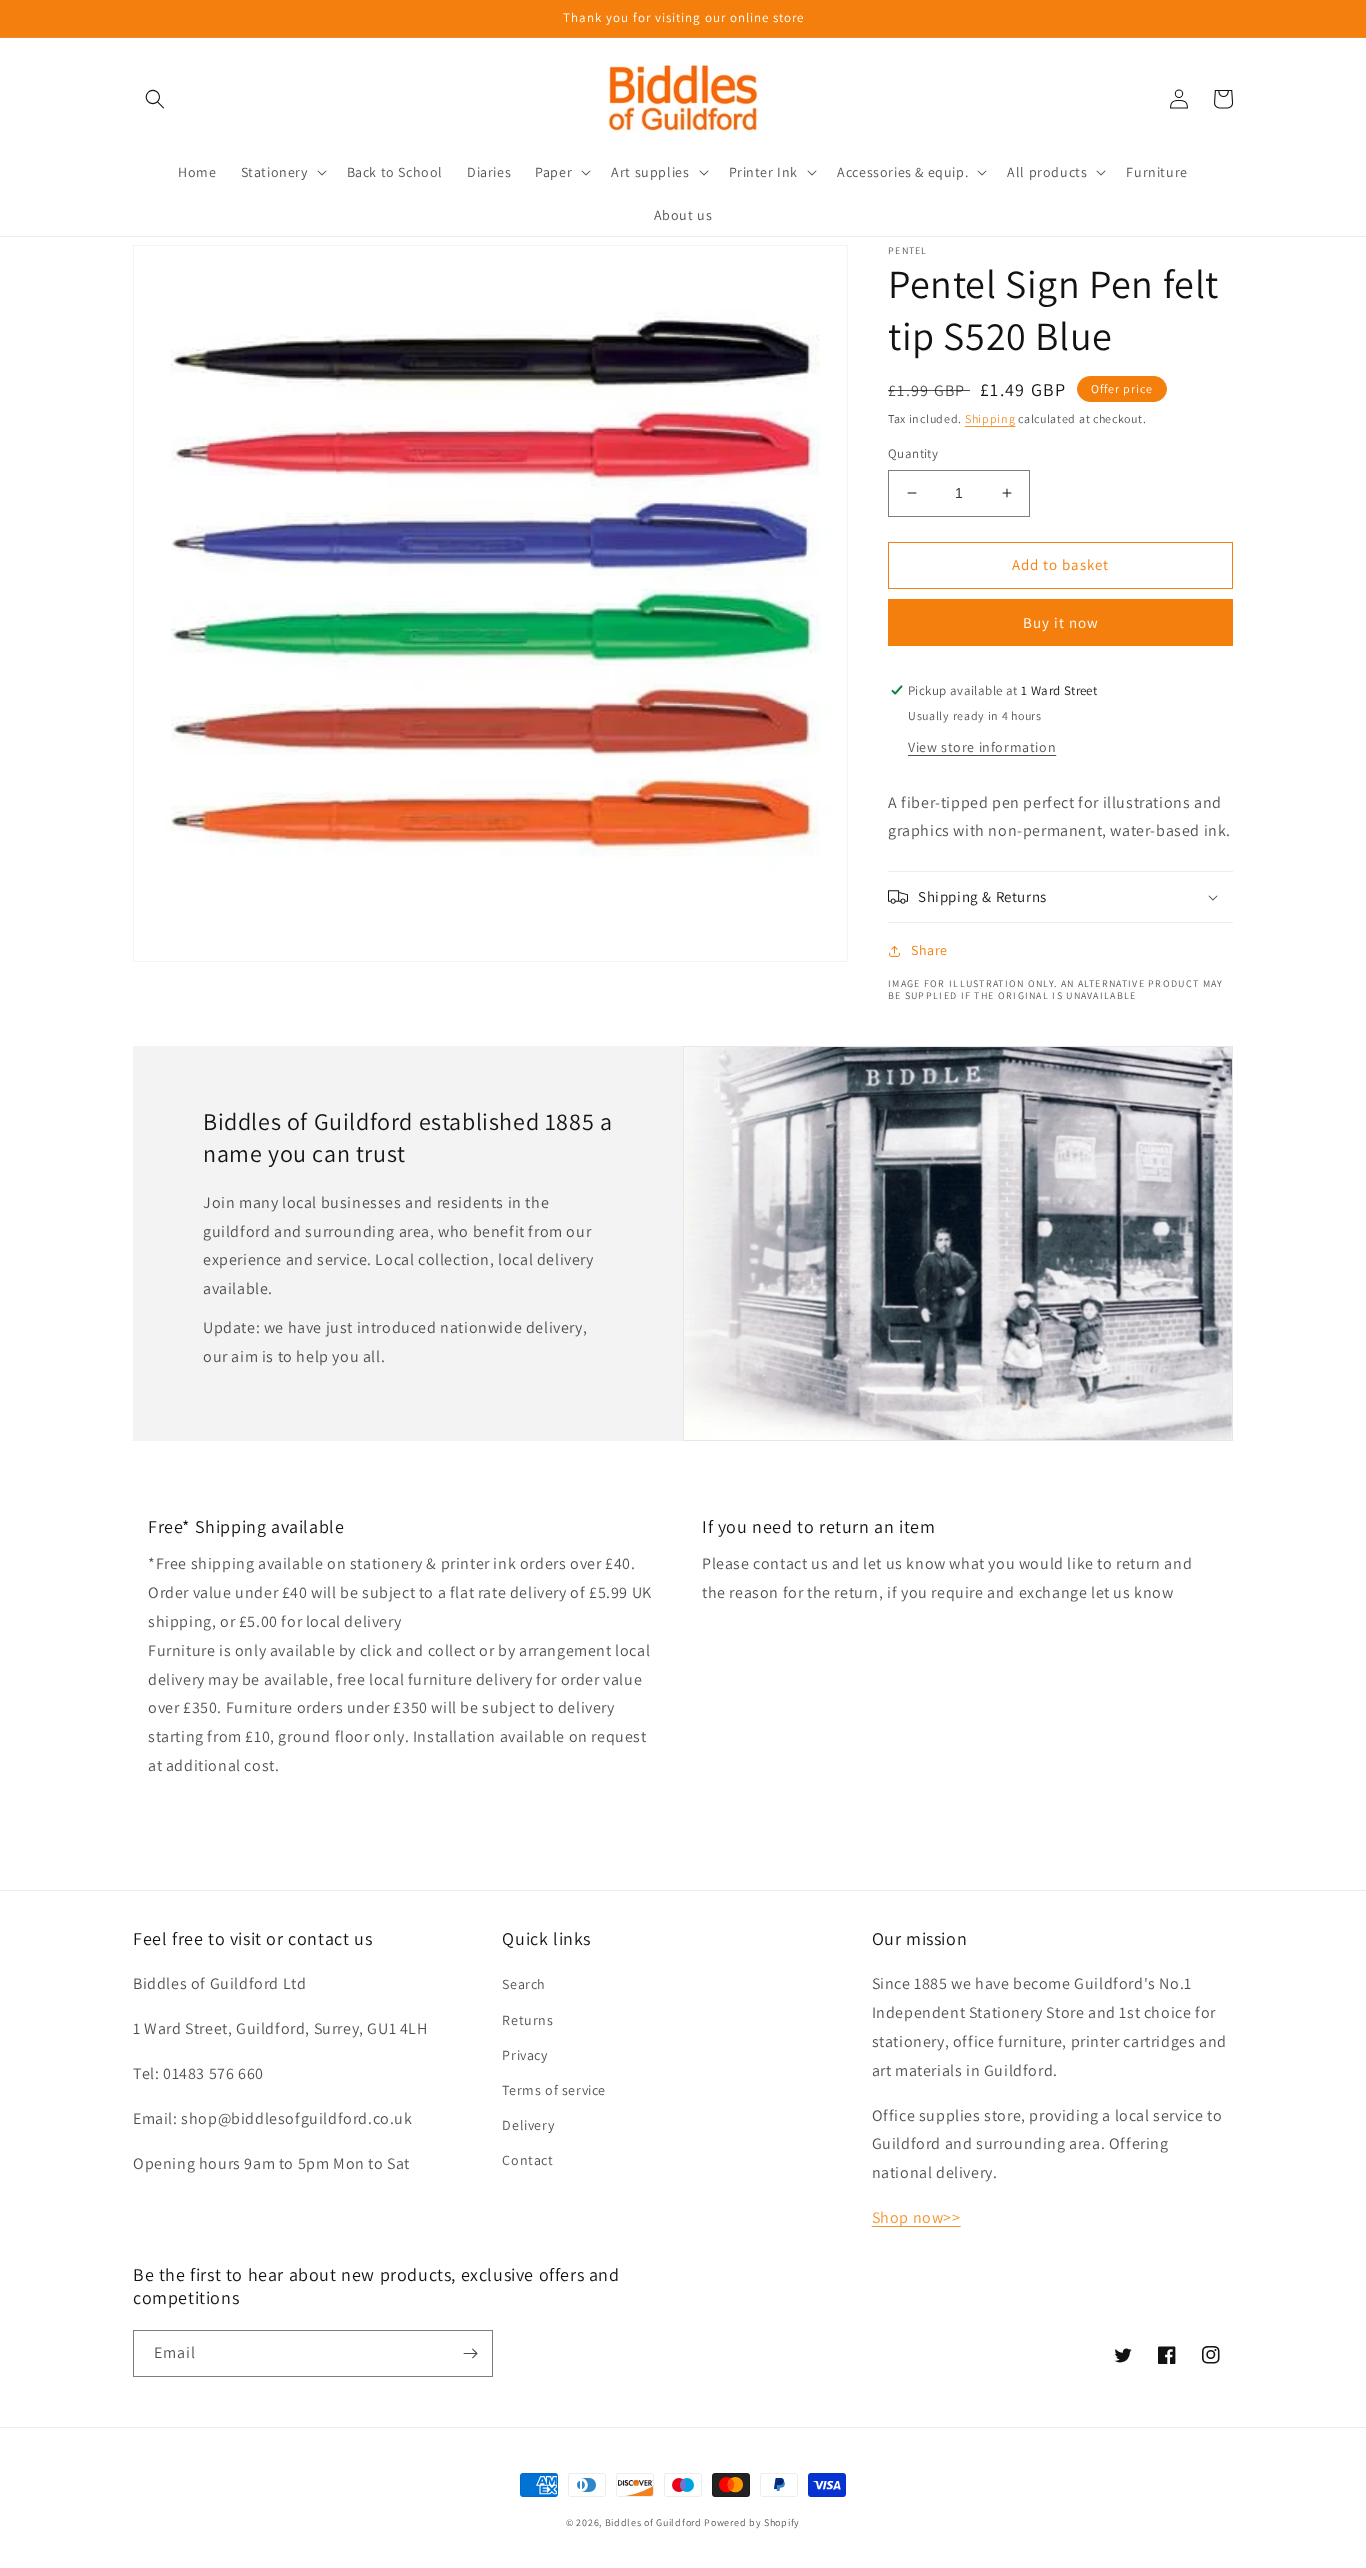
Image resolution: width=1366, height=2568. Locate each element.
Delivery (528, 2125)
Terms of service (554, 2090)
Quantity (913, 453)
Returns (527, 2020)
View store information (982, 747)
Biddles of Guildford (653, 2522)
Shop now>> (916, 2217)
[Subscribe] (470, 2353)
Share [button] (929, 950)
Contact (527, 2160)
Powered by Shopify (752, 2522)
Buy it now (1061, 622)
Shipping (990, 418)
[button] (155, 99)
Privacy (524, 2055)
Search (524, 1984)
